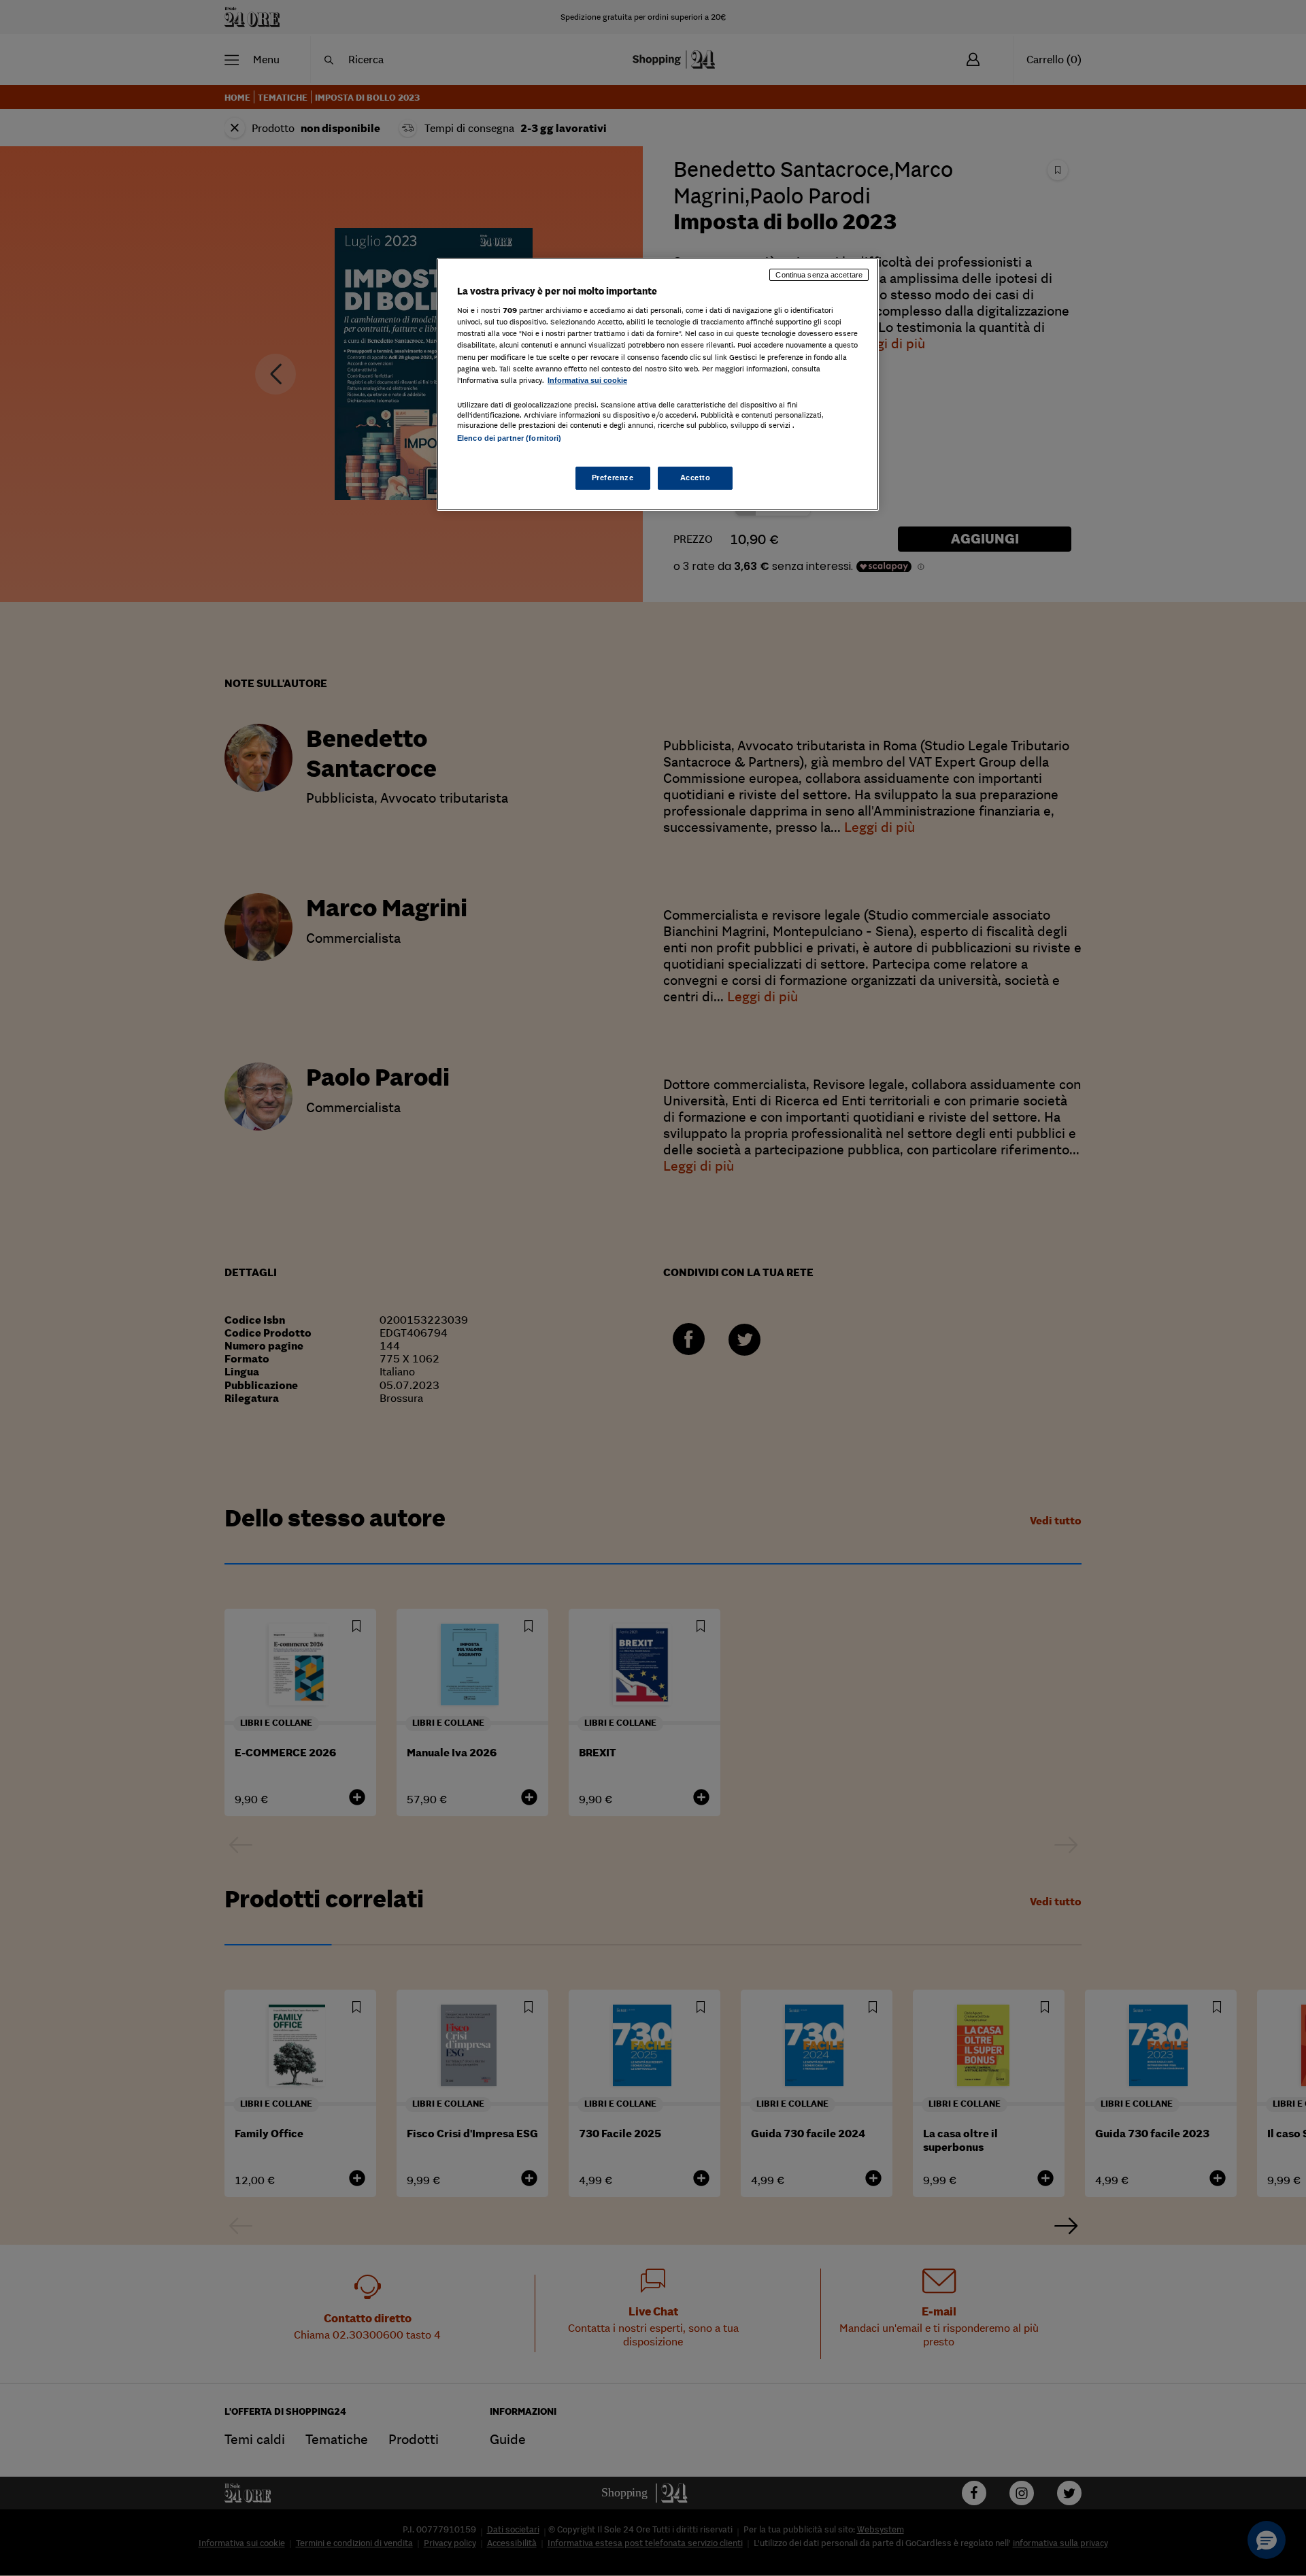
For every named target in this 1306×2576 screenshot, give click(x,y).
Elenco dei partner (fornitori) (509, 438)
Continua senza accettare (819, 275)
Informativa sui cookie (587, 380)
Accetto (696, 478)
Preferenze (613, 478)
